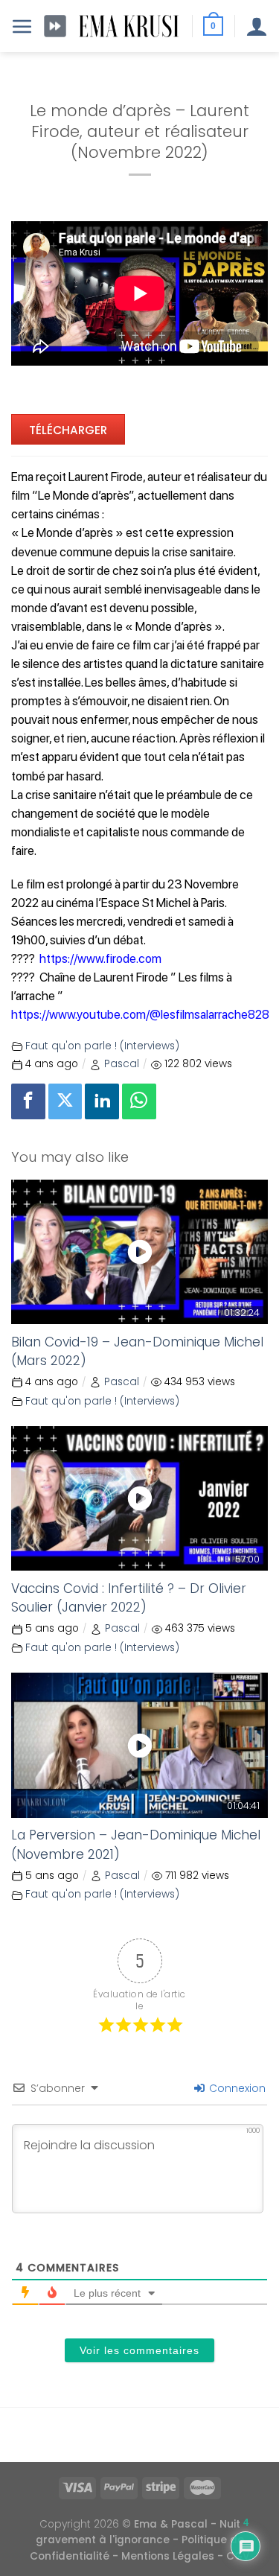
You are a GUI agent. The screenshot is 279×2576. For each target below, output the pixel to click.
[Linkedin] (102, 1101)
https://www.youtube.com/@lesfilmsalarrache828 (140, 1014)
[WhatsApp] (139, 1101)
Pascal (122, 1064)
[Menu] (22, 26)
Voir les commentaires (139, 2350)
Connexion (236, 2088)
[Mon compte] (257, 26)
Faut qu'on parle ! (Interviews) (102, 1046)
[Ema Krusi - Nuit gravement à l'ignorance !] (129, 26)
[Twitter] (65, 1101)
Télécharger (68, 430)
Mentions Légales (168, 2556)
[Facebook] (28, 1101)
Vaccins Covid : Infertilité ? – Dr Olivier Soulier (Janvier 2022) (129, 1598)
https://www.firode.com (100, 958)
